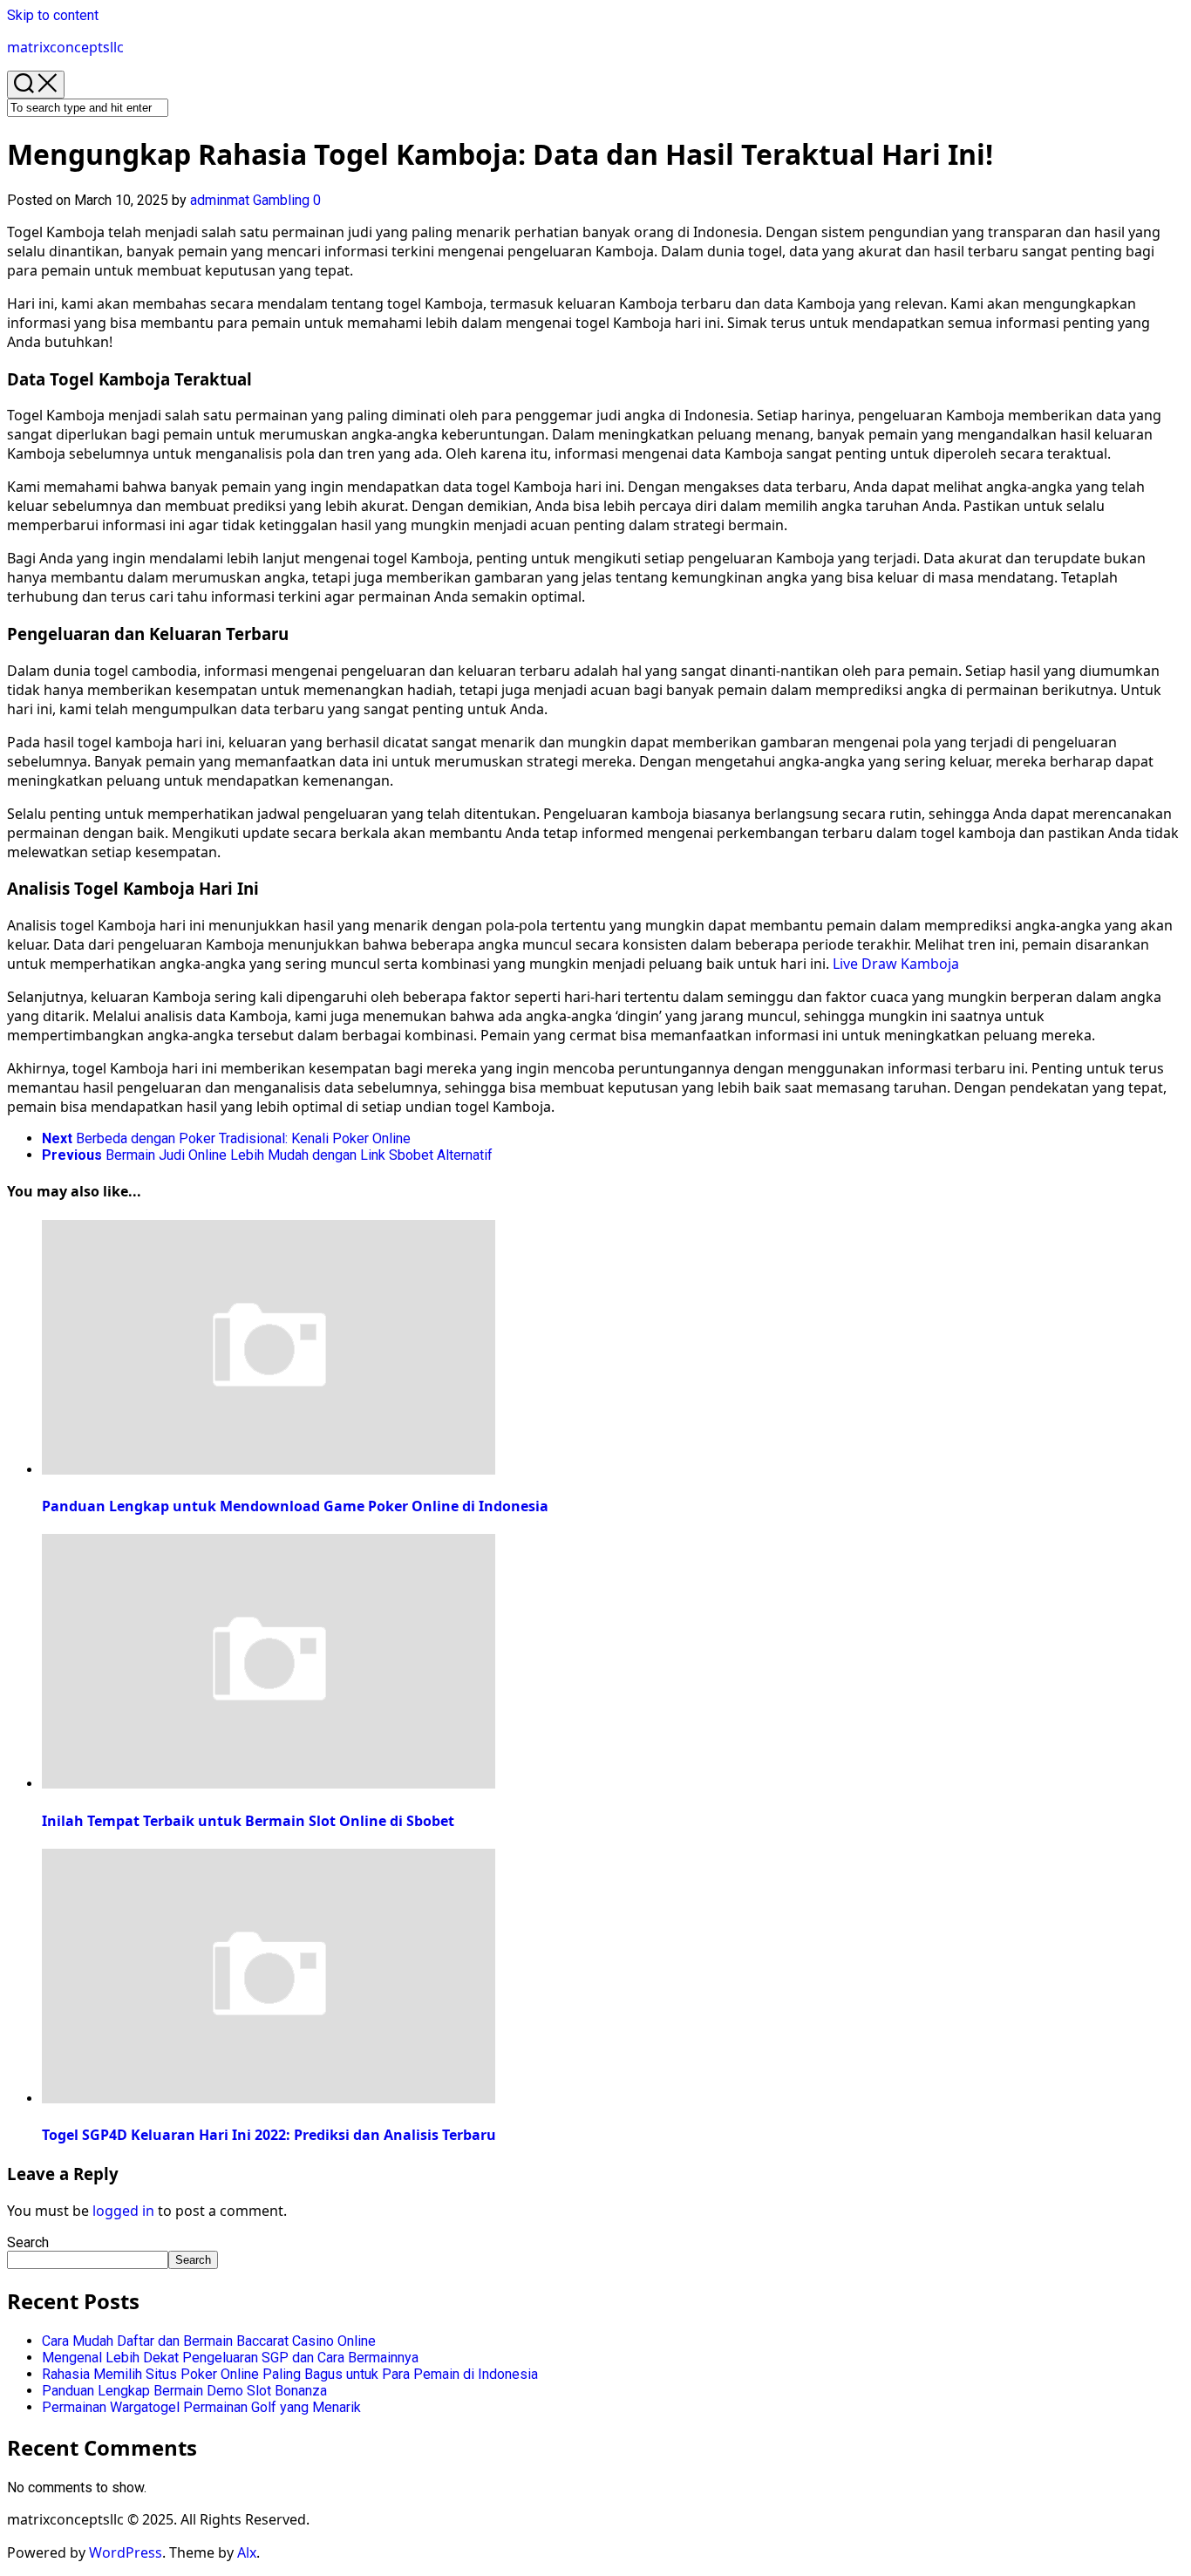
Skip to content (53, 15)
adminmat (220, 200)
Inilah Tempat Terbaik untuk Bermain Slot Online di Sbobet (248, 1821)
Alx (247, 2552)
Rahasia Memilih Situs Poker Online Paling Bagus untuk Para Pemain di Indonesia (290, 2374)
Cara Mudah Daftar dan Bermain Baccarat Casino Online (209, 2341)
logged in (123, 2211)
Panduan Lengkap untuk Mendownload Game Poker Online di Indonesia (295, 1506)
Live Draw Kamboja (896, 964)
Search (28, 2242)
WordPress (126, 2552)
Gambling (281, 200)
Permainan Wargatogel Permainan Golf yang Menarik (201, 2407)
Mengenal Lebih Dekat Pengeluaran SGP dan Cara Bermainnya (230, 2358)
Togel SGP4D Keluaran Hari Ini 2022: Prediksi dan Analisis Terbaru (269, 2135)
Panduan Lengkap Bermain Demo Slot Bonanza (184, 2391)
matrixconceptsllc (65, 47)
